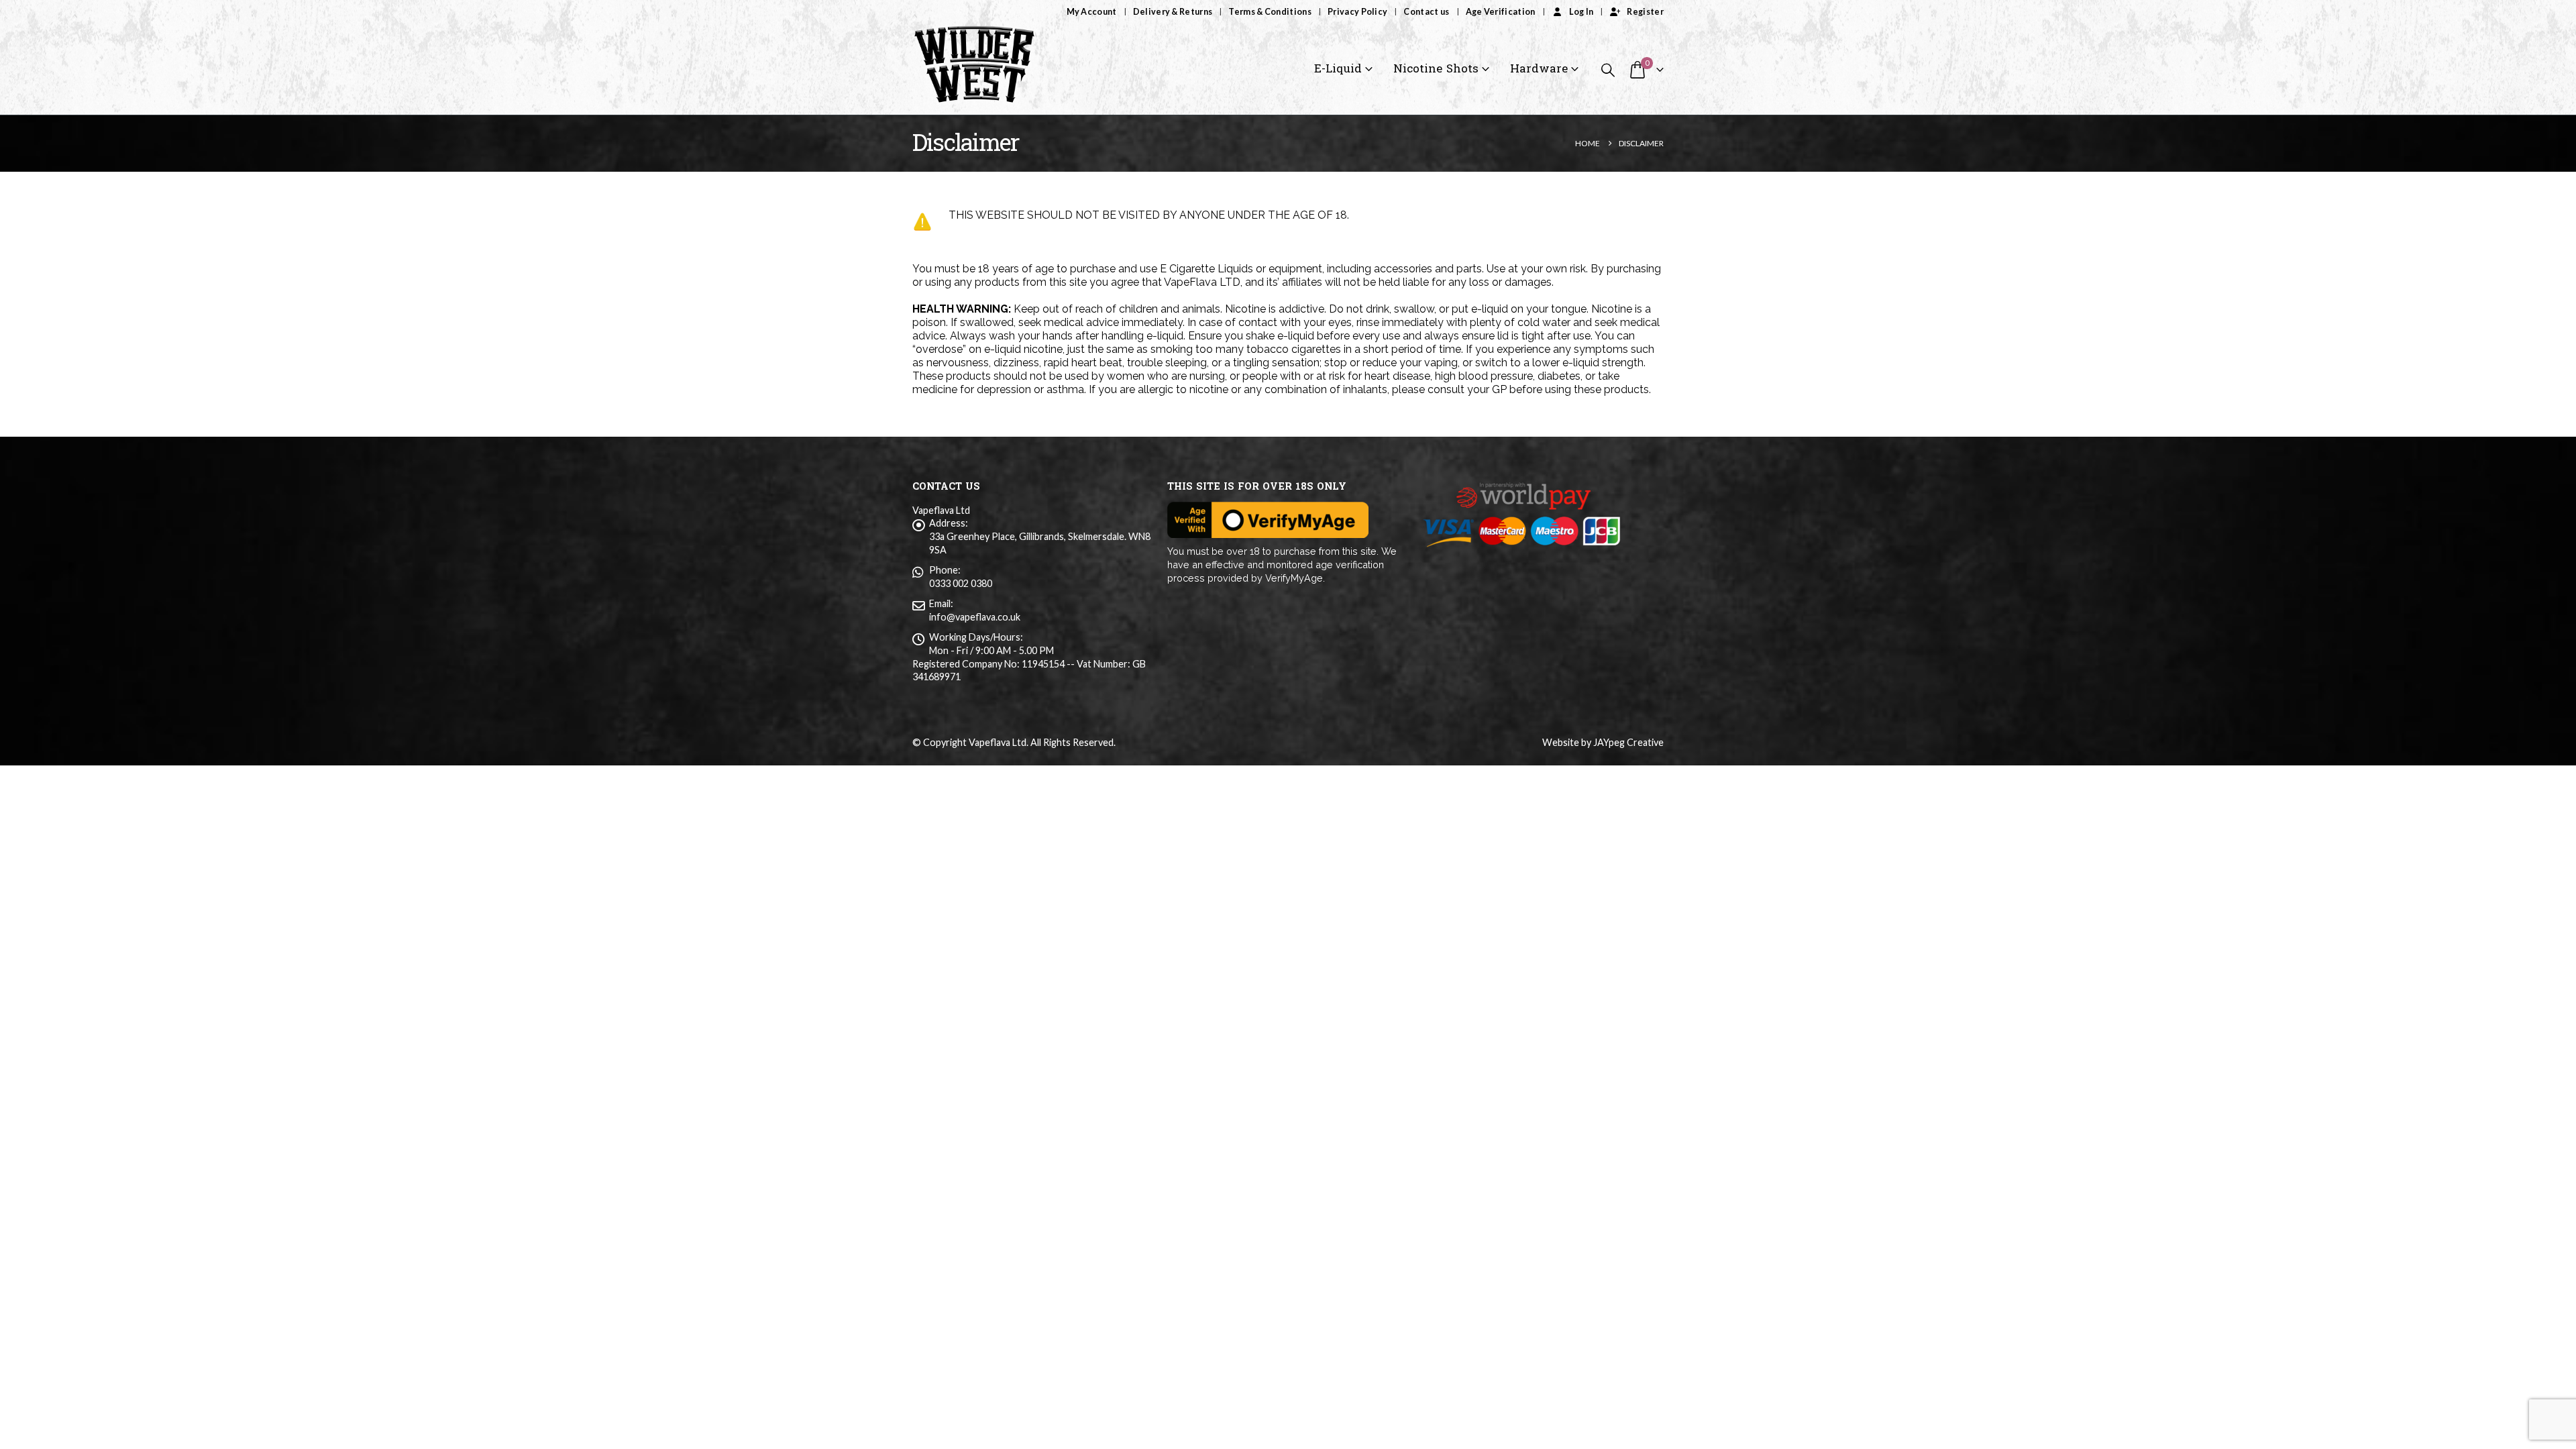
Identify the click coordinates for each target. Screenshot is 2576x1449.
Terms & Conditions (1270, 12)
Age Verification (1501, 12)
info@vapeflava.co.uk (975, 617)
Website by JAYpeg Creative (1603, 742)
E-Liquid (1338, 69)
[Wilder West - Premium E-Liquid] (974, 69)
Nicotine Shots (1436, 69)
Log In (1581, 12)
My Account (1092, 12)
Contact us (1426, 12)
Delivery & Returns (1173, 12)
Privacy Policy (1357, 12)
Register (1645, 12)
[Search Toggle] (1608, 69)
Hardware (1539, 69)
